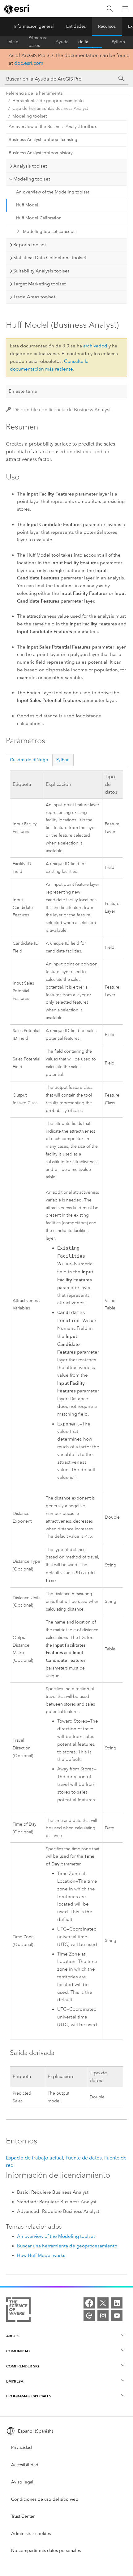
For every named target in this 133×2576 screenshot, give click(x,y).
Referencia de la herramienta (90, 42)
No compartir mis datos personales (46, 2551)
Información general (34, 26)
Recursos (107, 26)
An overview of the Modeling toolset (53, 192)
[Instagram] (103, 2316)
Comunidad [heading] (18, 2351)
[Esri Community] (89, 2316)
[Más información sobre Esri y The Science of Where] (18, 2311)
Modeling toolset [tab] (32, 179)
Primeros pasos (37, 42)
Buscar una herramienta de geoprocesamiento (67, 2246)
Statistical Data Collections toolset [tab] (50, 258)
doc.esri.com (29, 63)
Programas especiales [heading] (29, 2396)
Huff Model (27, 205)
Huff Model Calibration (39, 218)
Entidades (76, 26)
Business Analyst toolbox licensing (43, 140)
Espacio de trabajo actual (34, 2158)
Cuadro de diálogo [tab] (29, 760)
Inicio (13, 42)
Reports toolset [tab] (30, 245)
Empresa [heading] (15, 2381)
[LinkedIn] (117, 2303)
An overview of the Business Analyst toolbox (53, 127)
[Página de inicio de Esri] (17, 9)
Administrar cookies (31, 2534)
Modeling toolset (30, 116)
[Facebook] (89, 2303)
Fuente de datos (84, 2158)
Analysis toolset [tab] (30, 166)
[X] (103, 2303)
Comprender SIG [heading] (23, 2366)
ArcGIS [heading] (13, 2336)
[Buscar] (110, 9)
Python (118, 42)
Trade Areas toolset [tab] (34, 297)
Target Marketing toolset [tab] (40, 284)
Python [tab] (63, 760)
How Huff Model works (41, 2255)
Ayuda (62, 42)
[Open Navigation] (125, 9)
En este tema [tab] (23, 391)
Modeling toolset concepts (50, 232)
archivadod (95, 346)
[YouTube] (117, 2316)
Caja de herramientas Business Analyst (50, 108)
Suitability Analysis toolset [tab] (41, 271)
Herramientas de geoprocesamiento (48, 101)
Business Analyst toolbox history (41, 153)
